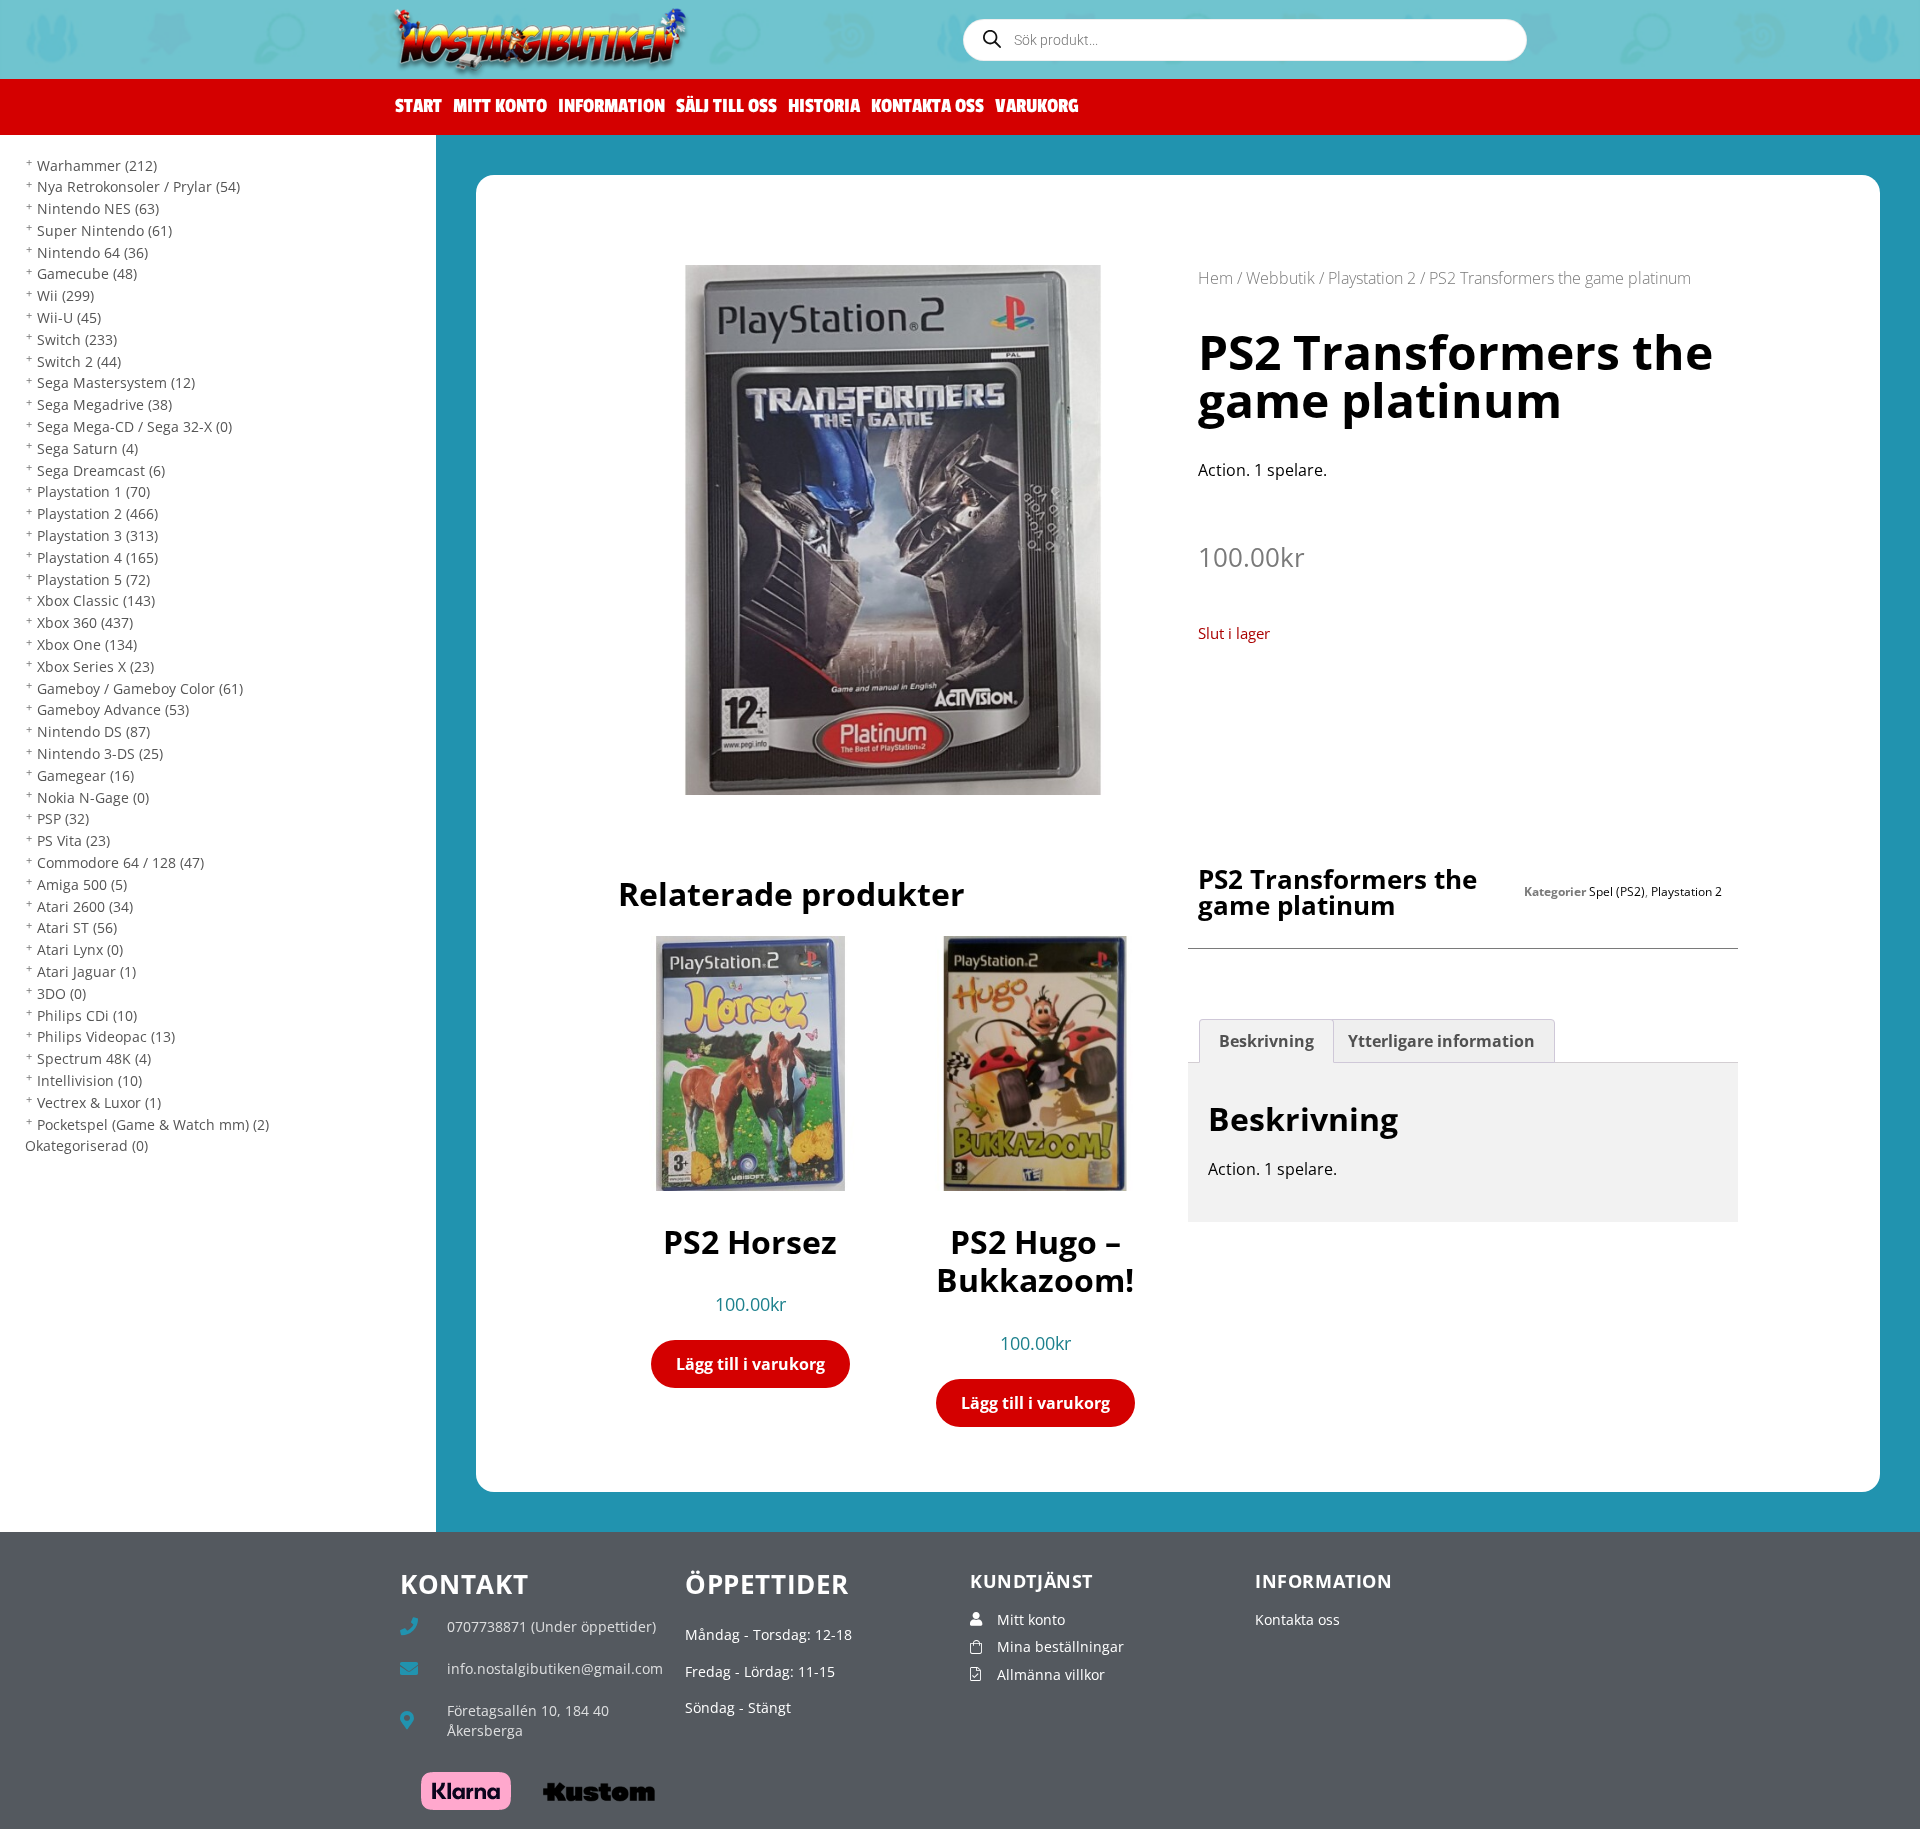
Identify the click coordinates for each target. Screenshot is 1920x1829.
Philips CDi (87, 1015)
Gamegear (85, 775)
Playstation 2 (97, 513)
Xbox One (87, 644)
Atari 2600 (85, 906)
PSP (63, 818)
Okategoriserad (86, 1145)
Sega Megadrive (104, 404)
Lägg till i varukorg (750, 1364)
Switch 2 (79, 361)
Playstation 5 (93, 579)
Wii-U (69, 317)
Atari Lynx (80, 949)
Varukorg (1037, 106)
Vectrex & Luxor (99, 1102)
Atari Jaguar (86, 971)
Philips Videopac (106, 1036)
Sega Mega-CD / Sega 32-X (134, 426)
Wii (65, 295)
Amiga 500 (82, 884)
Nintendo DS (93, 731)
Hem (1215, 278)
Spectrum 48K (94, 1058)
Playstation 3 (97, 535)
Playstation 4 (97, 557)
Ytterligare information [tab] (1441, 1041)
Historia (824, 106)
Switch (77, 339)
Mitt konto (500, 106)
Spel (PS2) (1617, 891)
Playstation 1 (93, 491)
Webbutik (1280, 278)
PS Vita (73, 840)
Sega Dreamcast (101, 470)
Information (611, 106)
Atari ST (77, 927)
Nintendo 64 (92, 252)
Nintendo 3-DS (100, 753)
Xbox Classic (96, 600)
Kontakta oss (927, 106)
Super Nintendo (104, 230)
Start (418, 106)
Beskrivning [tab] (1266, 1041)
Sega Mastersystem (116, 382)
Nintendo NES (98, 208)
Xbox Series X (95, 666)
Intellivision (89, 1080)
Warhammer (97, 165)
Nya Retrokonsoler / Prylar (138, 186)
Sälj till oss (726, 106)
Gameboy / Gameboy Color (140, 688)
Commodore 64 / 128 (120, 862)
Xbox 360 (85, 622)
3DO (61, 993)
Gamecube (87, 273)
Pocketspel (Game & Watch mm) (153, 1124)
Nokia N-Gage (93, 797)
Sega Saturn (87, 448)
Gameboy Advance (113, 709)
